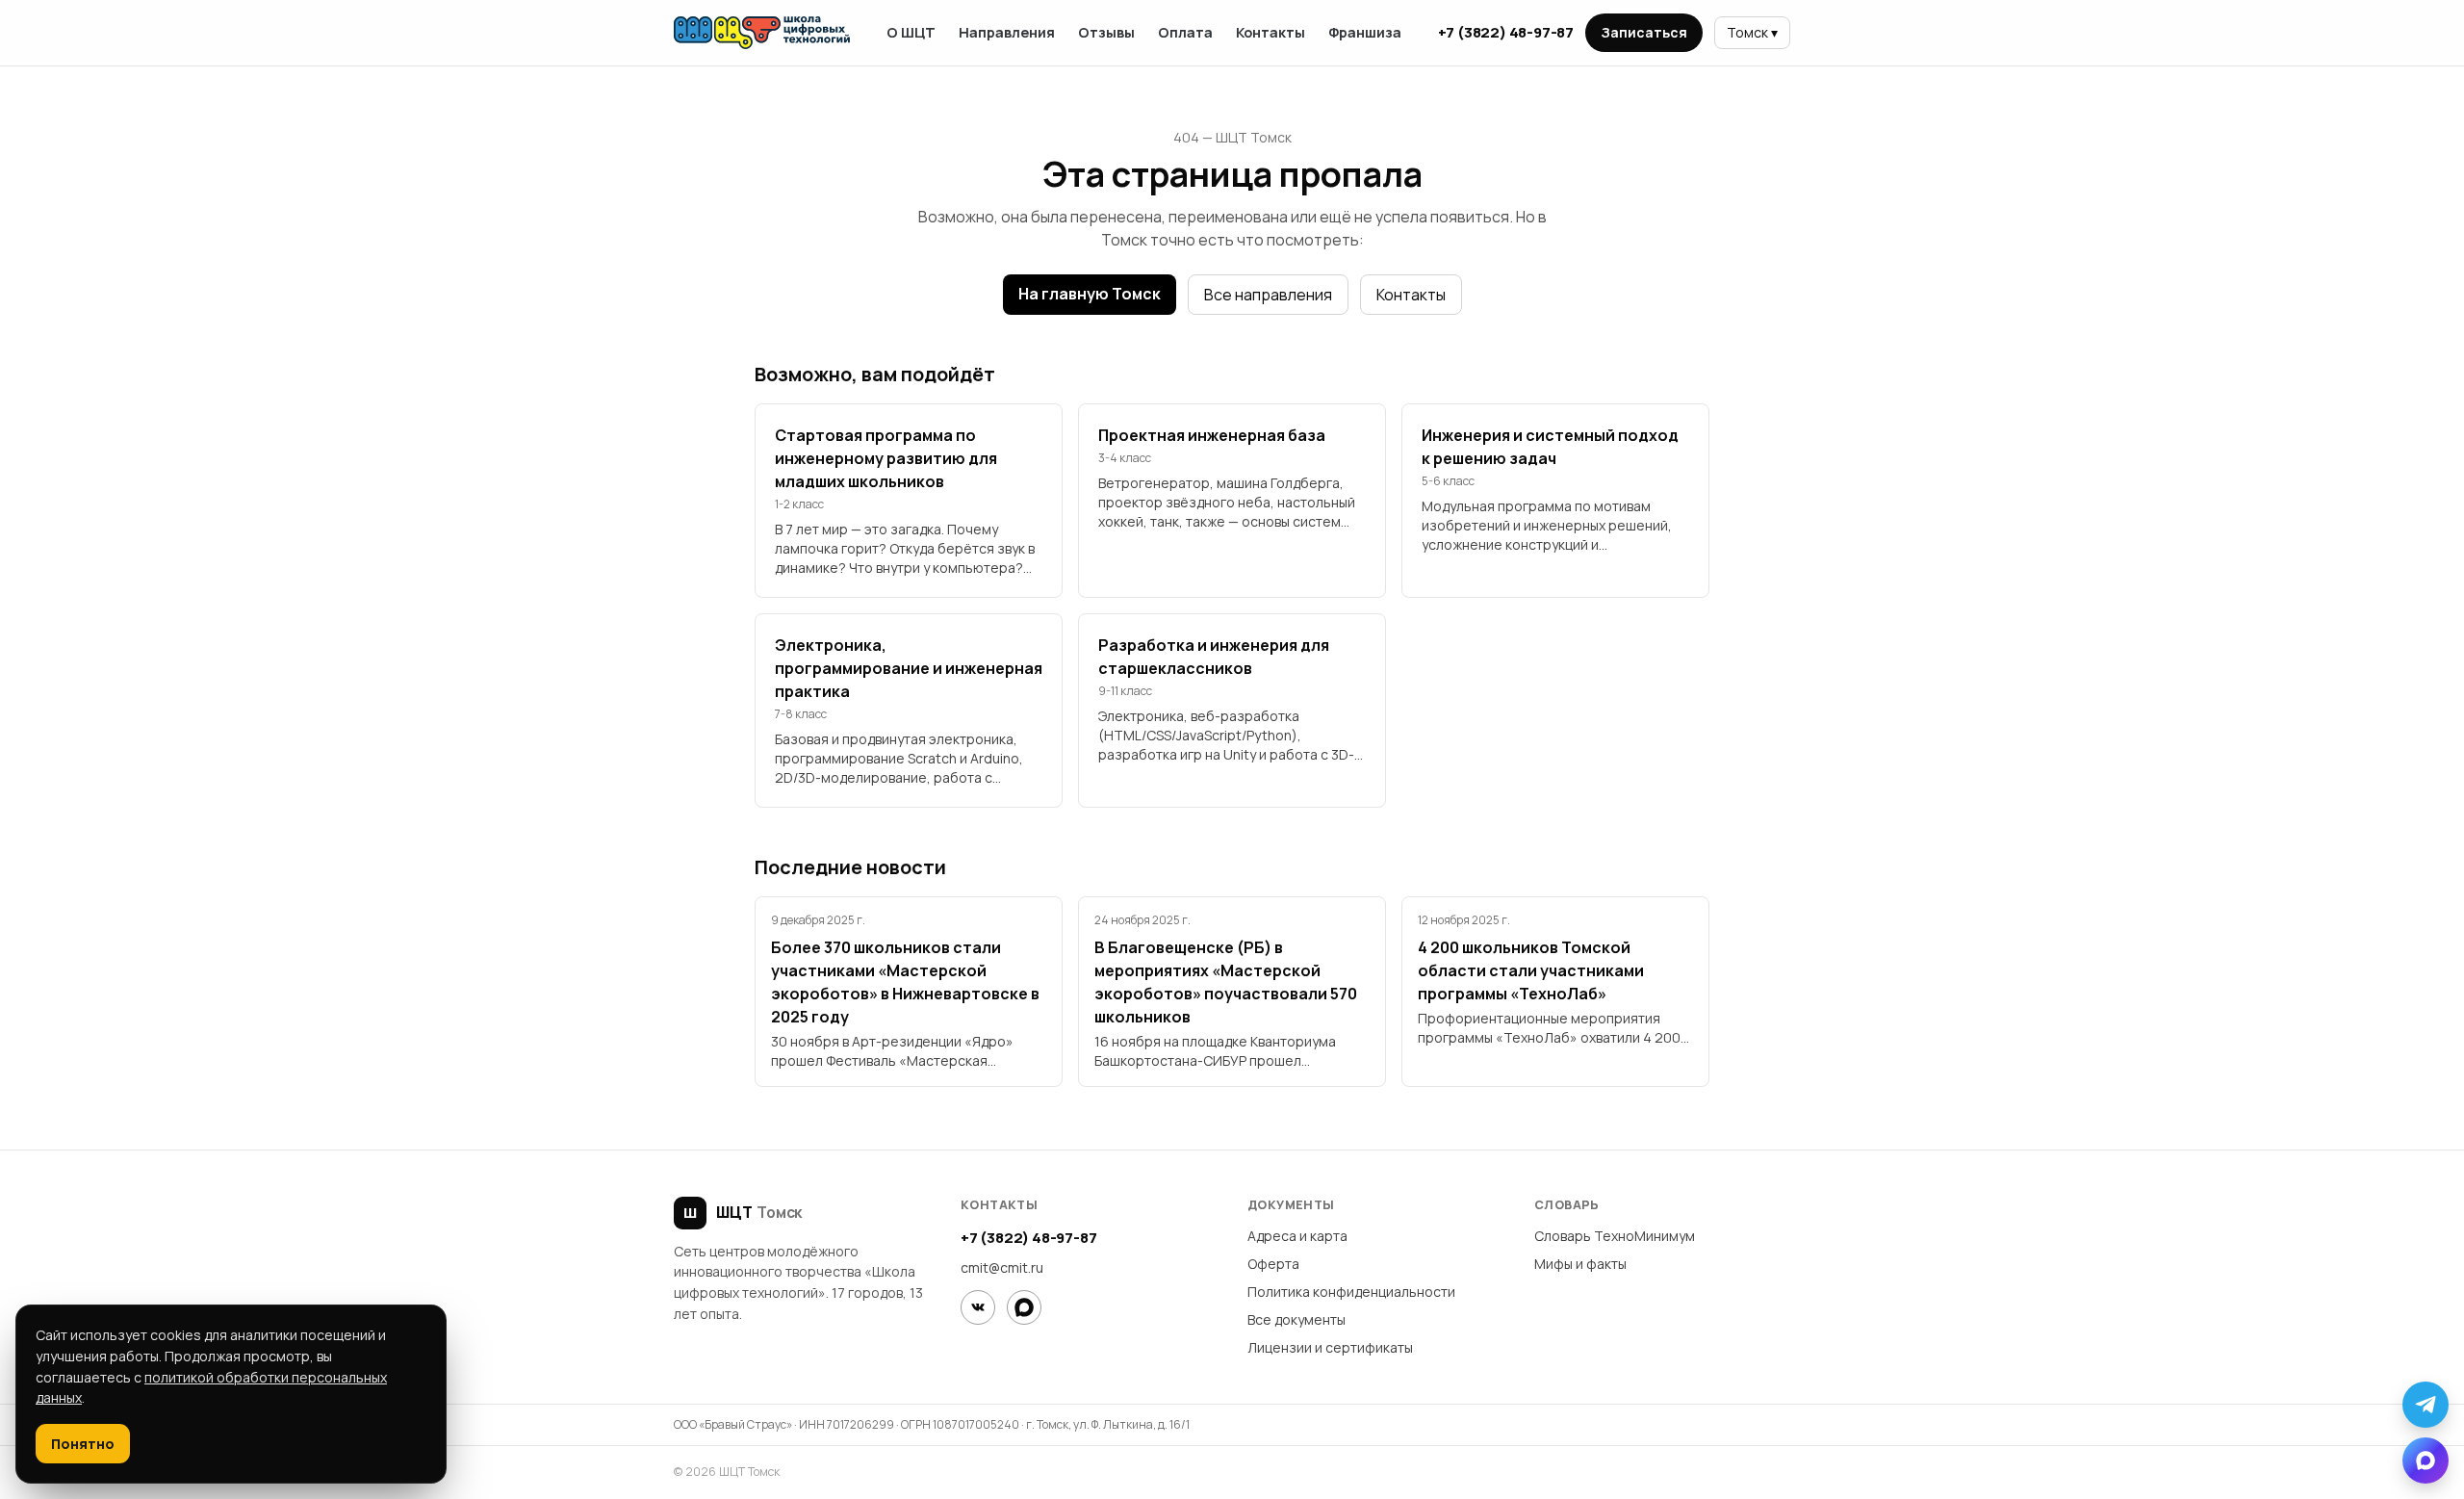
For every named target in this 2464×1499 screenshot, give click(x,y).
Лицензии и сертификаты (1330, 1347)
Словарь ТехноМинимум (1615, 1236)
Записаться (1644, 32)
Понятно (83, 1444)
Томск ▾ (1752, 32)
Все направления (1268, 295)
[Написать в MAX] (2425, 1460)
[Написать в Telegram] (2425, 1405)
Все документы (1296, 1319)
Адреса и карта (1297, 1236)
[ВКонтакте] (978, 1307)
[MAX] (1024, 1307)
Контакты (1270, 32)
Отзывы (1106, 32)
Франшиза (1365, 32)
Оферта (1273, 1264)
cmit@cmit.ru (1002, 1267)
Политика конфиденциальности (1351, 1292)
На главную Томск (1090, 294)
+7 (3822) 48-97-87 (1506, 32)
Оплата (1185, 32)
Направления (1007, 32)
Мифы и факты (1580, 1264)
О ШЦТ (911, 32)
